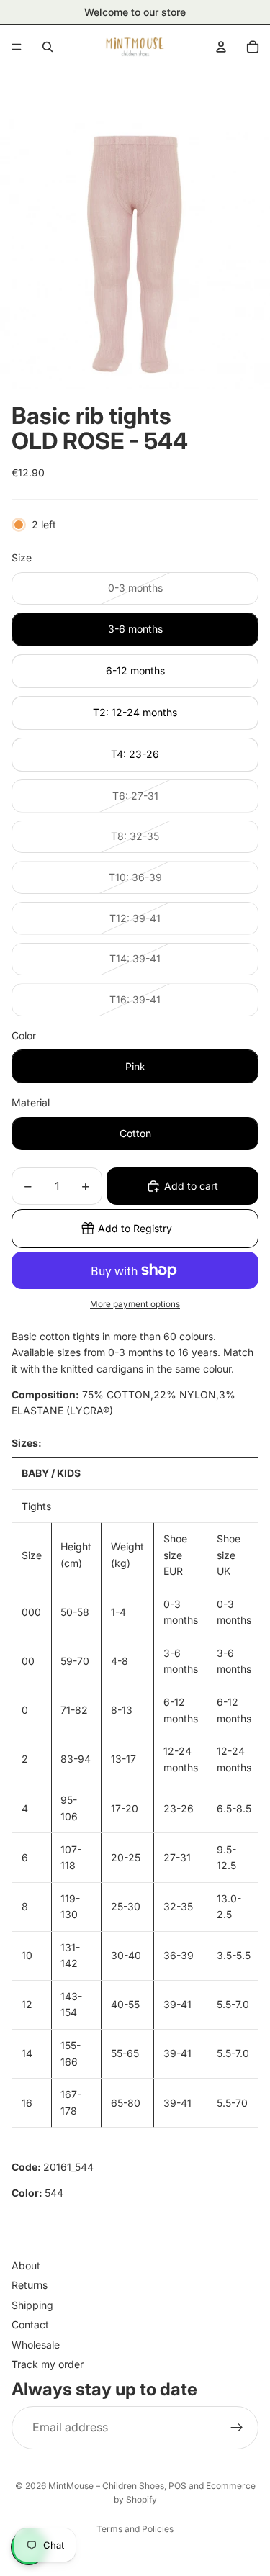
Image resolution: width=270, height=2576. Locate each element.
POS (177, 2486)
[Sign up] (237, 2428)
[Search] (48, 47)
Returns (30, 2286)
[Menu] (17, 47)
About (26, 2265)
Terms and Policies (135, 2529)
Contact (30, 2324)
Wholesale (36, 2345)
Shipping (32, 2305)
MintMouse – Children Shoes (106, 2486)
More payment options (135, 1304)
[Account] (221, 47)
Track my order (48, 2364)
